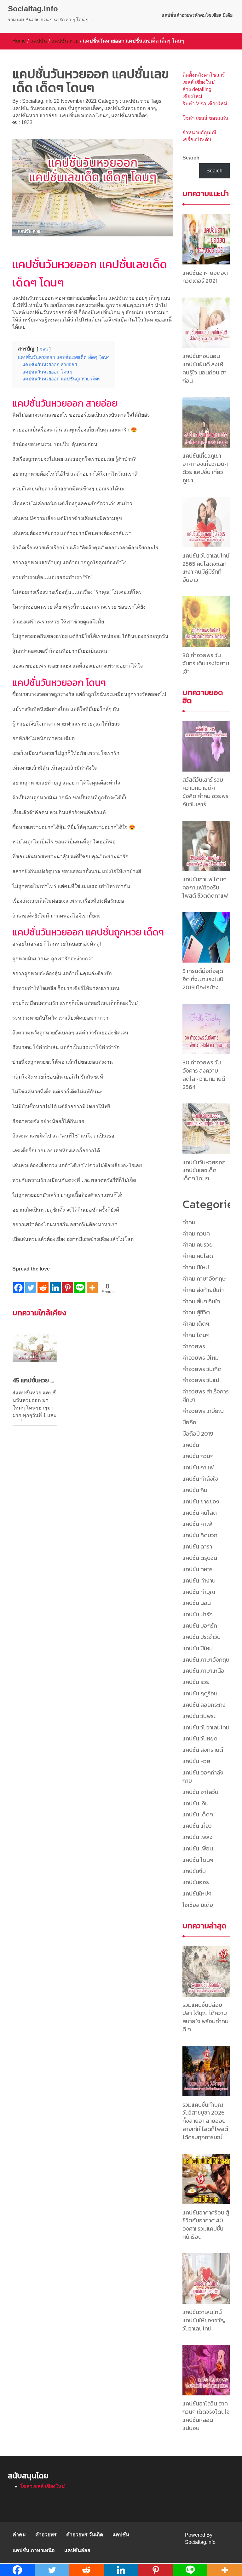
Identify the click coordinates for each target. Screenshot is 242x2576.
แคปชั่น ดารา (197, 1546)
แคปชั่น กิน (195, 1490)
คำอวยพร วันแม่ (201, 1380)
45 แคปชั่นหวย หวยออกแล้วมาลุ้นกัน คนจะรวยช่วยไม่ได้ (35, 1380)
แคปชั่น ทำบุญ (199, 1592)
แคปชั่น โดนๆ (198, 1860)
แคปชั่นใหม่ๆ (197, 1893)
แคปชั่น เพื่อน (198, 1848)
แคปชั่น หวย (65, 41)
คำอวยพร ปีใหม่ (201, 1358)
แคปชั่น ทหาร (198, 1569)
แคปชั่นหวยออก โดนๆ (84, 116)
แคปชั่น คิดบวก (200, 1535)
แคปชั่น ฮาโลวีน (200, 1792)
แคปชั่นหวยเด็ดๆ (130, 116)
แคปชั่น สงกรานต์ (203, 1750)
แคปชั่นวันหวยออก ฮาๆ (130, 108)
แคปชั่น (169, 15)
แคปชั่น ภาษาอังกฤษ (206, 1660)
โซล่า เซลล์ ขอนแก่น (205, 118)
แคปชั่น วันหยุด (200, 1738)
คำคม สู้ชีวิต (196, 1312)
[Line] (80, 1283)
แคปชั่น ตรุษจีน (200, 1558)
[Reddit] (43, 1283)
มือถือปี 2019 (198, 1434)
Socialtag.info (33, 9)
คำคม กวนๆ (196, 1233)
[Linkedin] (55, 1283)
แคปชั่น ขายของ (201, 1501)
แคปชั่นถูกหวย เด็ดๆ (80, 108)
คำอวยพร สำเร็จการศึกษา (206, 1395)
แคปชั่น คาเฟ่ (197, 1524)
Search (191, 158)
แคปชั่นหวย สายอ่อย (35, 116)
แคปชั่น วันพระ (199, 1716)
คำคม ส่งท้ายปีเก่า (203, 1290)
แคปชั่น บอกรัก (200, 1626)
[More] (92, 1283)
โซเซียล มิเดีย (219, 15)
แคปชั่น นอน (197, 1603)
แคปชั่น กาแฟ (198, 1467)
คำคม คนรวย (198, 1245)
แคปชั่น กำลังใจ (200, 1479)
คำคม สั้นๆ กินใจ (201, 1301)
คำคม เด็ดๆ (196, 1324)
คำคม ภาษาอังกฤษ (204, 1279)
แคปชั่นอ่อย (196, 1882)
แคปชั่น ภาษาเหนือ (203, 1671)
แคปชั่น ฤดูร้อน (200, 1693)
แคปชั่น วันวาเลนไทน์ (206, 1727)
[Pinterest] (68, 1283)
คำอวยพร (186, 15)
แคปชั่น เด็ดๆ (198, 1814)
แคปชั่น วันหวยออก (34, 108)
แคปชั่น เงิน (196, 1803)
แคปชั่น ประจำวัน (202, 1637)
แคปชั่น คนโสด (200, 1513)
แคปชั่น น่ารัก (198, 1614)
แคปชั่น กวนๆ (198, 1456)
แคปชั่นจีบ (194, 1871)
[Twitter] (31, 1283)
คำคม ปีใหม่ (196, 1267)
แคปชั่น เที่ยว (197, 1826)
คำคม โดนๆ (196, 1335)
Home (19, 41)
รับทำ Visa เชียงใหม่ (205, 104)
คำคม (200, 15)
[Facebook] (18, 1283)
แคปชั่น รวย (196, 1682)
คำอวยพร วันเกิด (202, 1369)
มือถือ (189, 1422)
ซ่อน (44, 349)
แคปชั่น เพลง (198, 1837)
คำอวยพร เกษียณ (203, 1411)
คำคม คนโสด (198, 1256)
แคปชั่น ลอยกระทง (204, 1705)
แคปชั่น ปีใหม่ (198, 1648)
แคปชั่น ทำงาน (199, 1580)
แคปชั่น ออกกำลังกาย (203, 1777)
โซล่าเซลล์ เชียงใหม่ (43, 2486)
